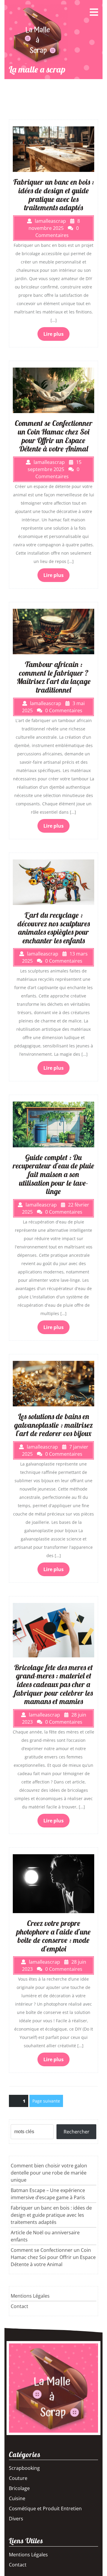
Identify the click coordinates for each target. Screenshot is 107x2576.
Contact (19, 2306)
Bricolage (19, 2488)
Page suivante (46, 2101)
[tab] (94, 12)
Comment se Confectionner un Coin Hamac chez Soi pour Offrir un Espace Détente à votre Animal (53, 2257)
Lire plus (53, 334)
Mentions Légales (30, 2296)
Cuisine (17, 2498)
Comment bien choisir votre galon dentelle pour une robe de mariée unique (49, 2173)
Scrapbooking (24, 2468)
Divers (16, 2519)
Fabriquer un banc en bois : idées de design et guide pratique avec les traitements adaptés (51, 2215)
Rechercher (77, 2132)
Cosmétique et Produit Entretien (45, 2508)
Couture (18, 2478)
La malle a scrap (37, 69)
